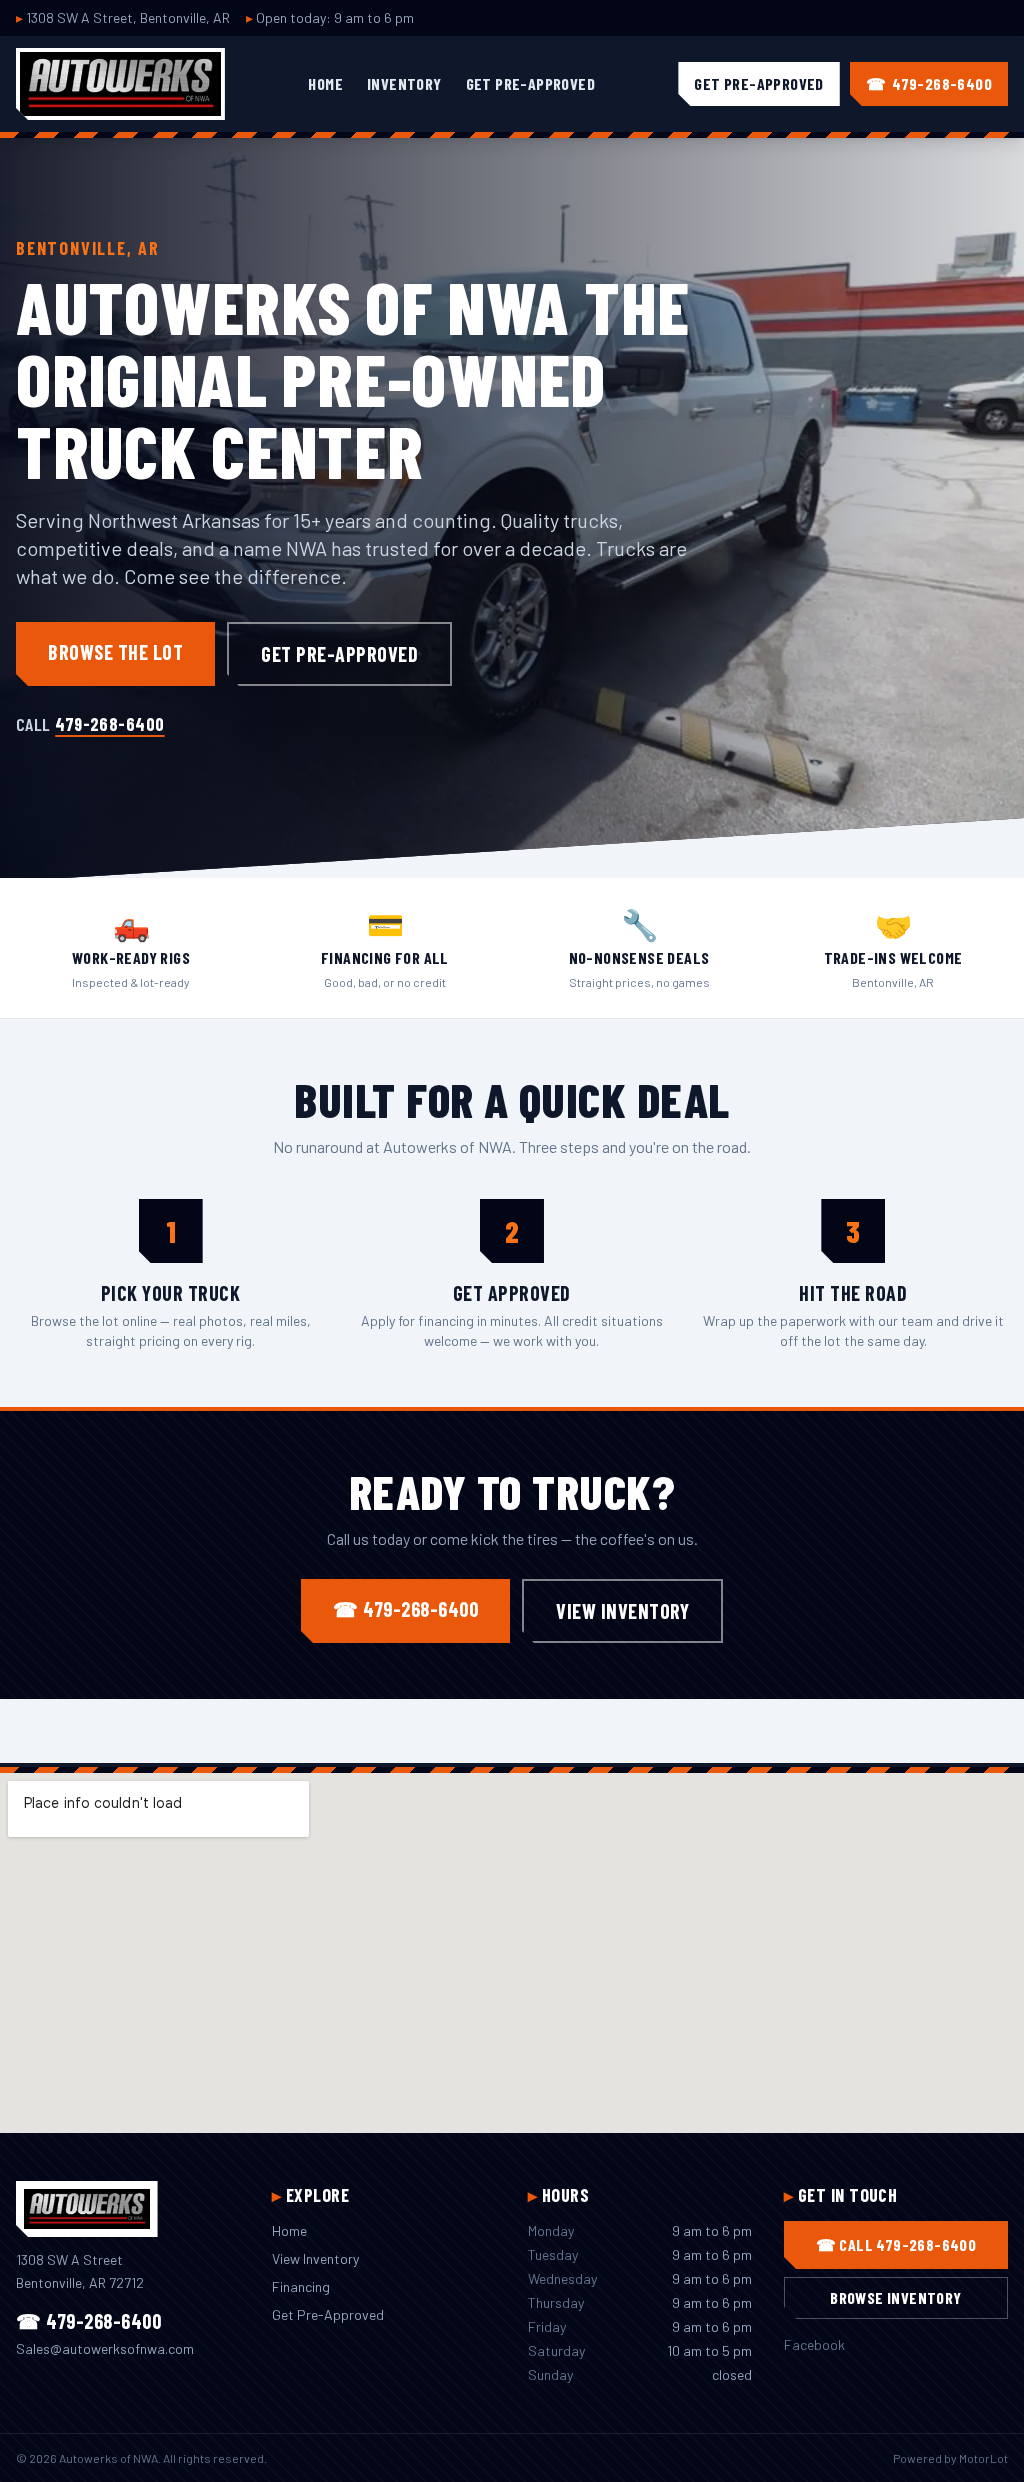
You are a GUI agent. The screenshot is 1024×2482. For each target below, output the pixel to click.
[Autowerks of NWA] (120, 84)
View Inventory (622, 1611)
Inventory (404, 83)
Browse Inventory (895, 2297)
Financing (301, 2286)
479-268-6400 (109, 724)
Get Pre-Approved (530, 83)
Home (325, 83)
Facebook (814, 2344)
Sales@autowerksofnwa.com (105, 2348)
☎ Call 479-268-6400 (896, 2244)
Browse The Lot (115, 652)
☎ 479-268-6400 (405, 1609)
